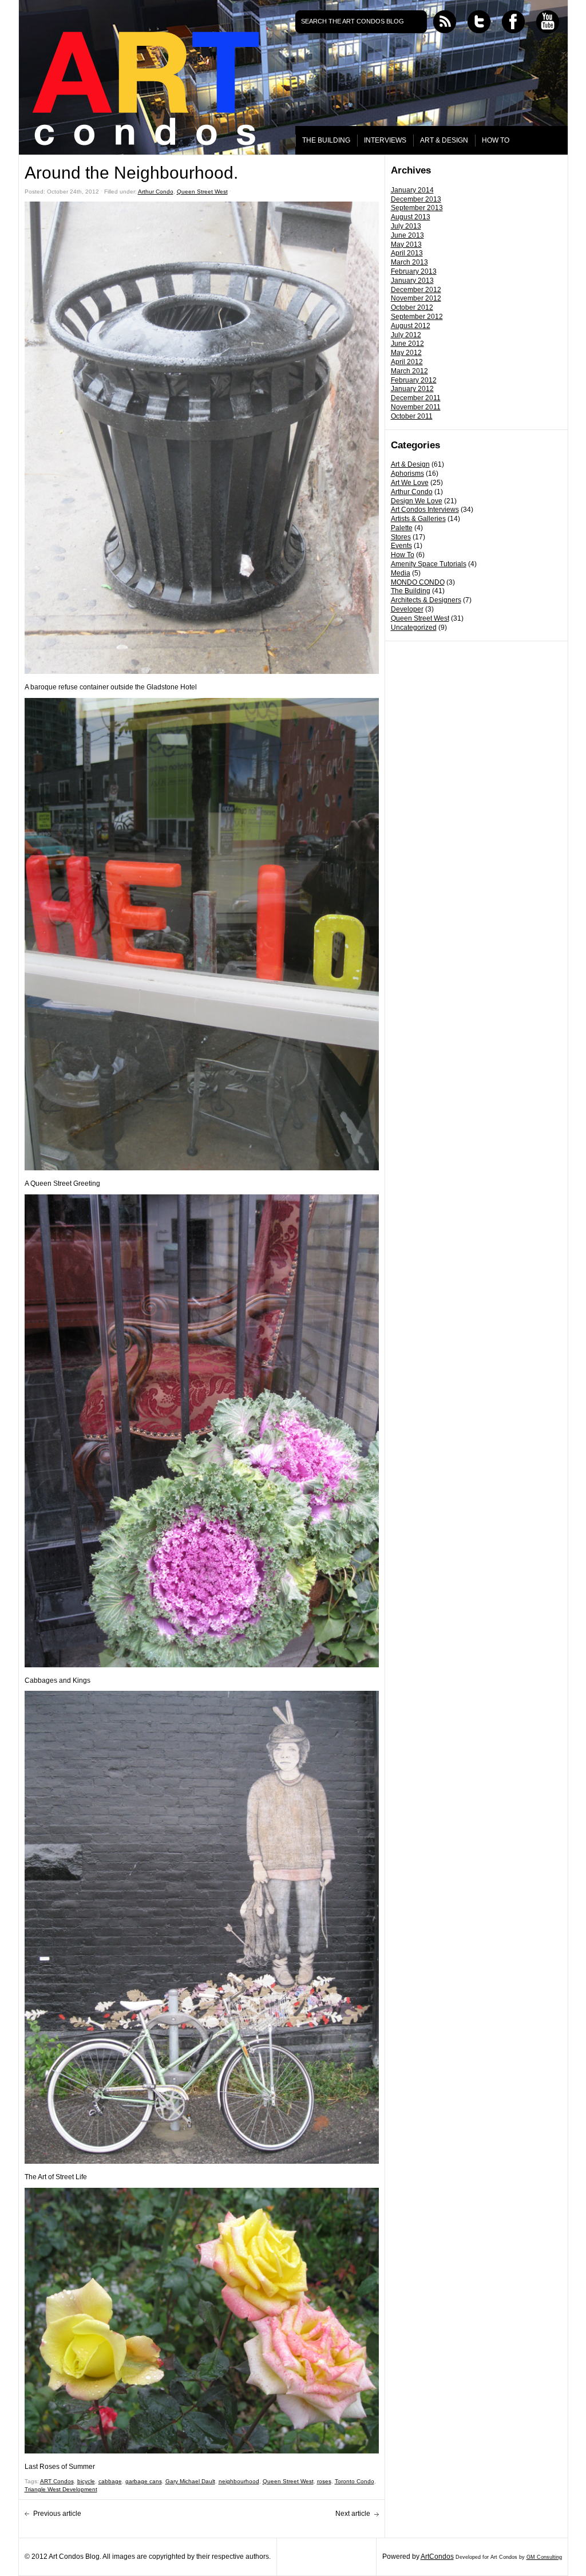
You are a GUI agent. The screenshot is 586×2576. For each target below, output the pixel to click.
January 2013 (412, 281)
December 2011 (416, 398)
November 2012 (416, 298)
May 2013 (406, 244)
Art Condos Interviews (425, 510)
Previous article (57, 2514)
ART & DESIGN (444, 140)
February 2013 (414, 271)
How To (403, 555)
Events (401, 546)
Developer (407, 609)
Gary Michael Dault (190, 2481)
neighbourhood (239, 2481)
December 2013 (416, 199)
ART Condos (57, 2481)
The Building (411, 591)
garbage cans (144, 2481)
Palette (402, 528)
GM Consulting (544, 2557)
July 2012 (406, 335)
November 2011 (416, 407)
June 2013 (407, 235)
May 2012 (406, 353)
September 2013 (417, 208)
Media (401, 573)
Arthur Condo (412, 492)
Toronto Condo (355, 2481)
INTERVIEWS (385, 140)
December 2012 (416, 290)
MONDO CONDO (418, 582)
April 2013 (407, 253)
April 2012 (407, 362)
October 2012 (412, 307)
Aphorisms (407, 474)
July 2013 (406, 226)
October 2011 (412, 416)
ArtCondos (437, 2557)
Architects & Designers (426, 600)
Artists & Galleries (418, 519)
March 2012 (409, 371)
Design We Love (417, 501)
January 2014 (412, 190)
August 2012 (411, 326)
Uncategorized (414, 628)
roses (324, 2481)
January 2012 (412, 389)
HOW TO (496, 140)
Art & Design (410, 464)
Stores (401, 537)
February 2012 (414, 380)
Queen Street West (420, 618)
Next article (353, 2514)
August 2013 (411, 217)
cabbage (110, 2481)
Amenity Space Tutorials (429, 564)
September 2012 (417, 317)
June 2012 (407, 344)
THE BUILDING (326, 140)
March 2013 (409, 262)
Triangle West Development (61, 2489)
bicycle (86, 2481)
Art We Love (410, 483)
